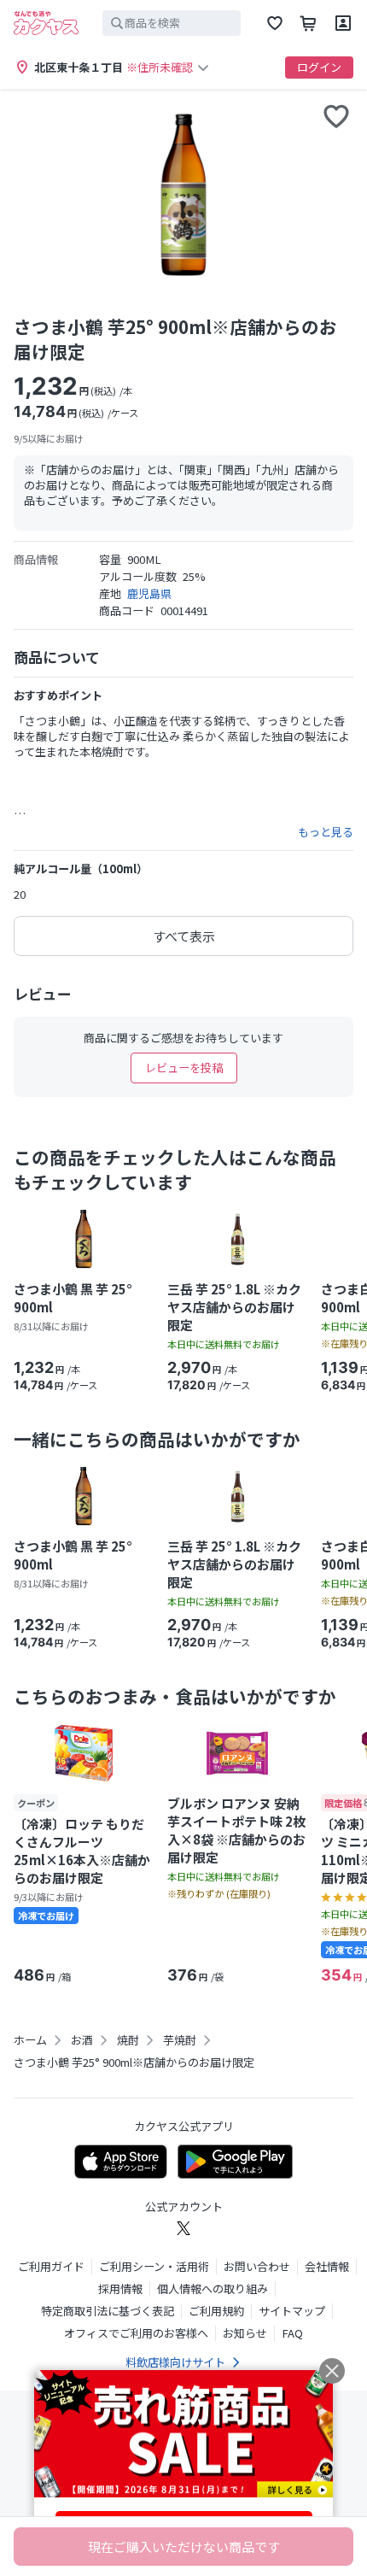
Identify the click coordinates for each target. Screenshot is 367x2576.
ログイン (319, 67)
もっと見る (326, 832)
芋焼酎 (180, 2040)
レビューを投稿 (184, 1068)
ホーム (30, 2040)
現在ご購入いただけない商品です (184, 2547)
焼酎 (128, 2040)
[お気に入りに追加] (336, 116)
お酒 (82, 2040)
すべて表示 (184, 936)
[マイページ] (343, 23)
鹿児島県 (149, 593)
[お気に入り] (275, 23)
